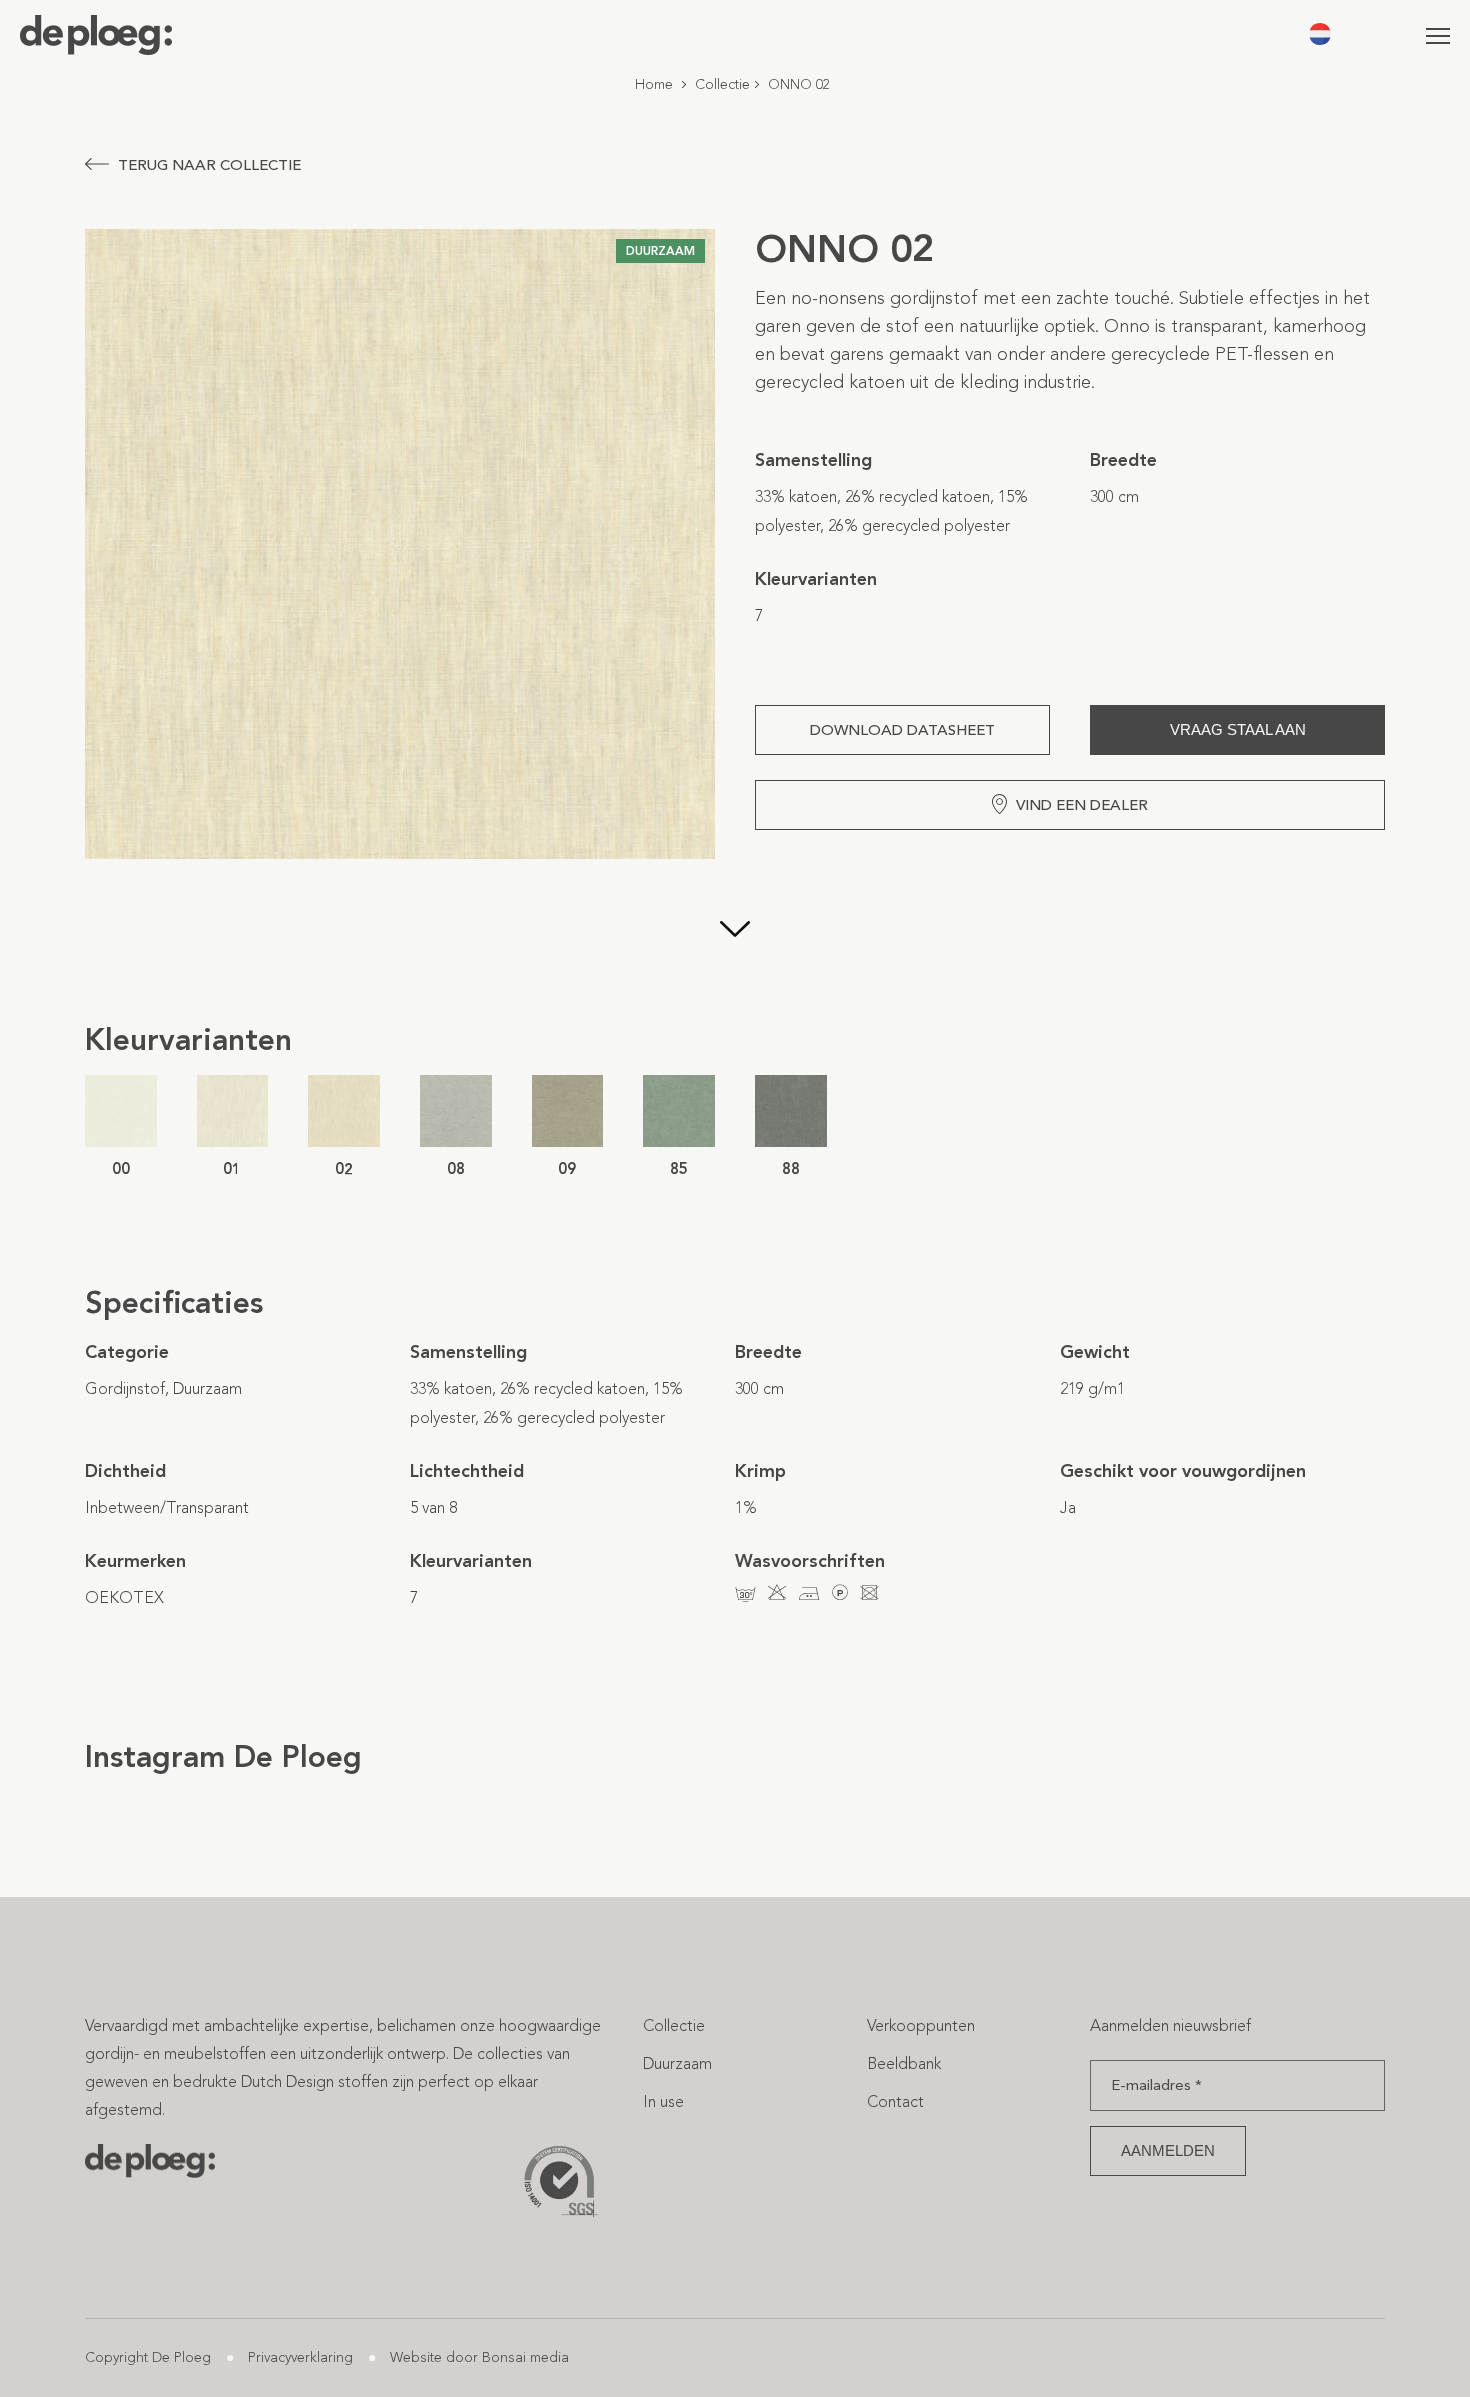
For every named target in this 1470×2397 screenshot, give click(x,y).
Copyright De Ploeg (148, 2357)
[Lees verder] (735, 931)
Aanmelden (1168, 2150)
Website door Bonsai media (479, 2357)
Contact (895, 2101)
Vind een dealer (1082, 805)
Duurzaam (677, 2063)
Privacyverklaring (300, 2357)
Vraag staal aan (1238, 729)
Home (654, 84)
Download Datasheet (902, 730)
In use (663, 2101)
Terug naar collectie (209, 165)
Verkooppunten (921, 2025)
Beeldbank (904, 2063)
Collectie (722, 84)
